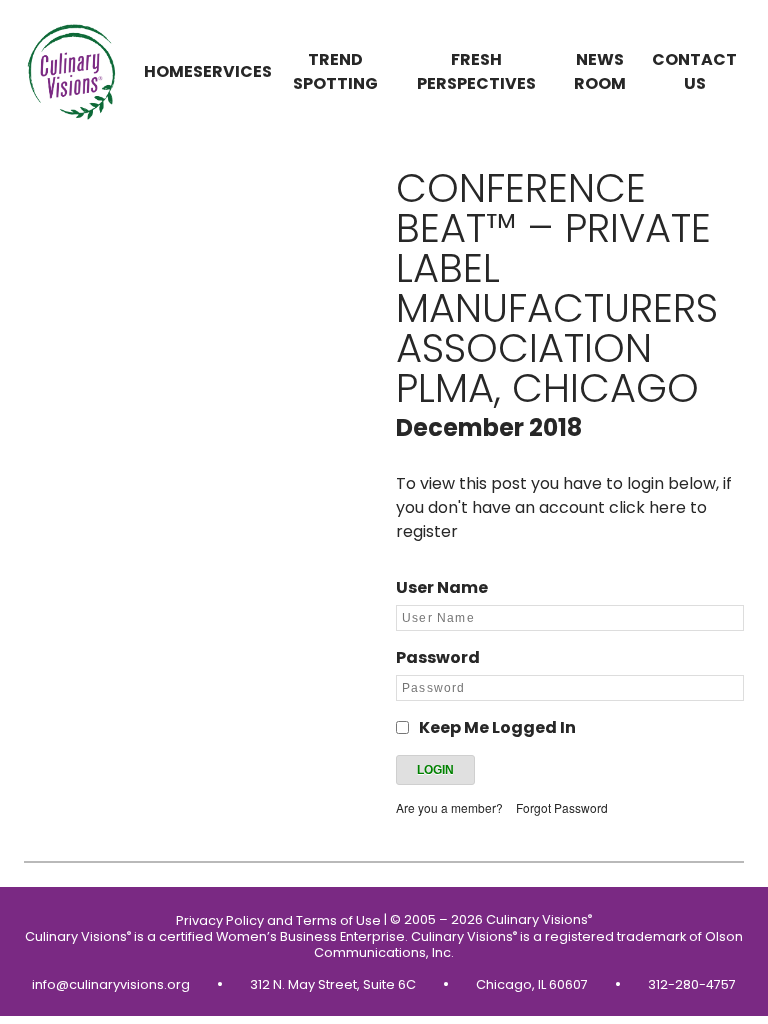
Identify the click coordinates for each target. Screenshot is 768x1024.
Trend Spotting (335, 71)
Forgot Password (562, 807)
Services (232, 71)
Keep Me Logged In (497, 727)
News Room (600, 71)
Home (168, 71)
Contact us (694, 71)
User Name (442, 587)
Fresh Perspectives (476, 71)
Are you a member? (449, 807)
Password (438, 657)
